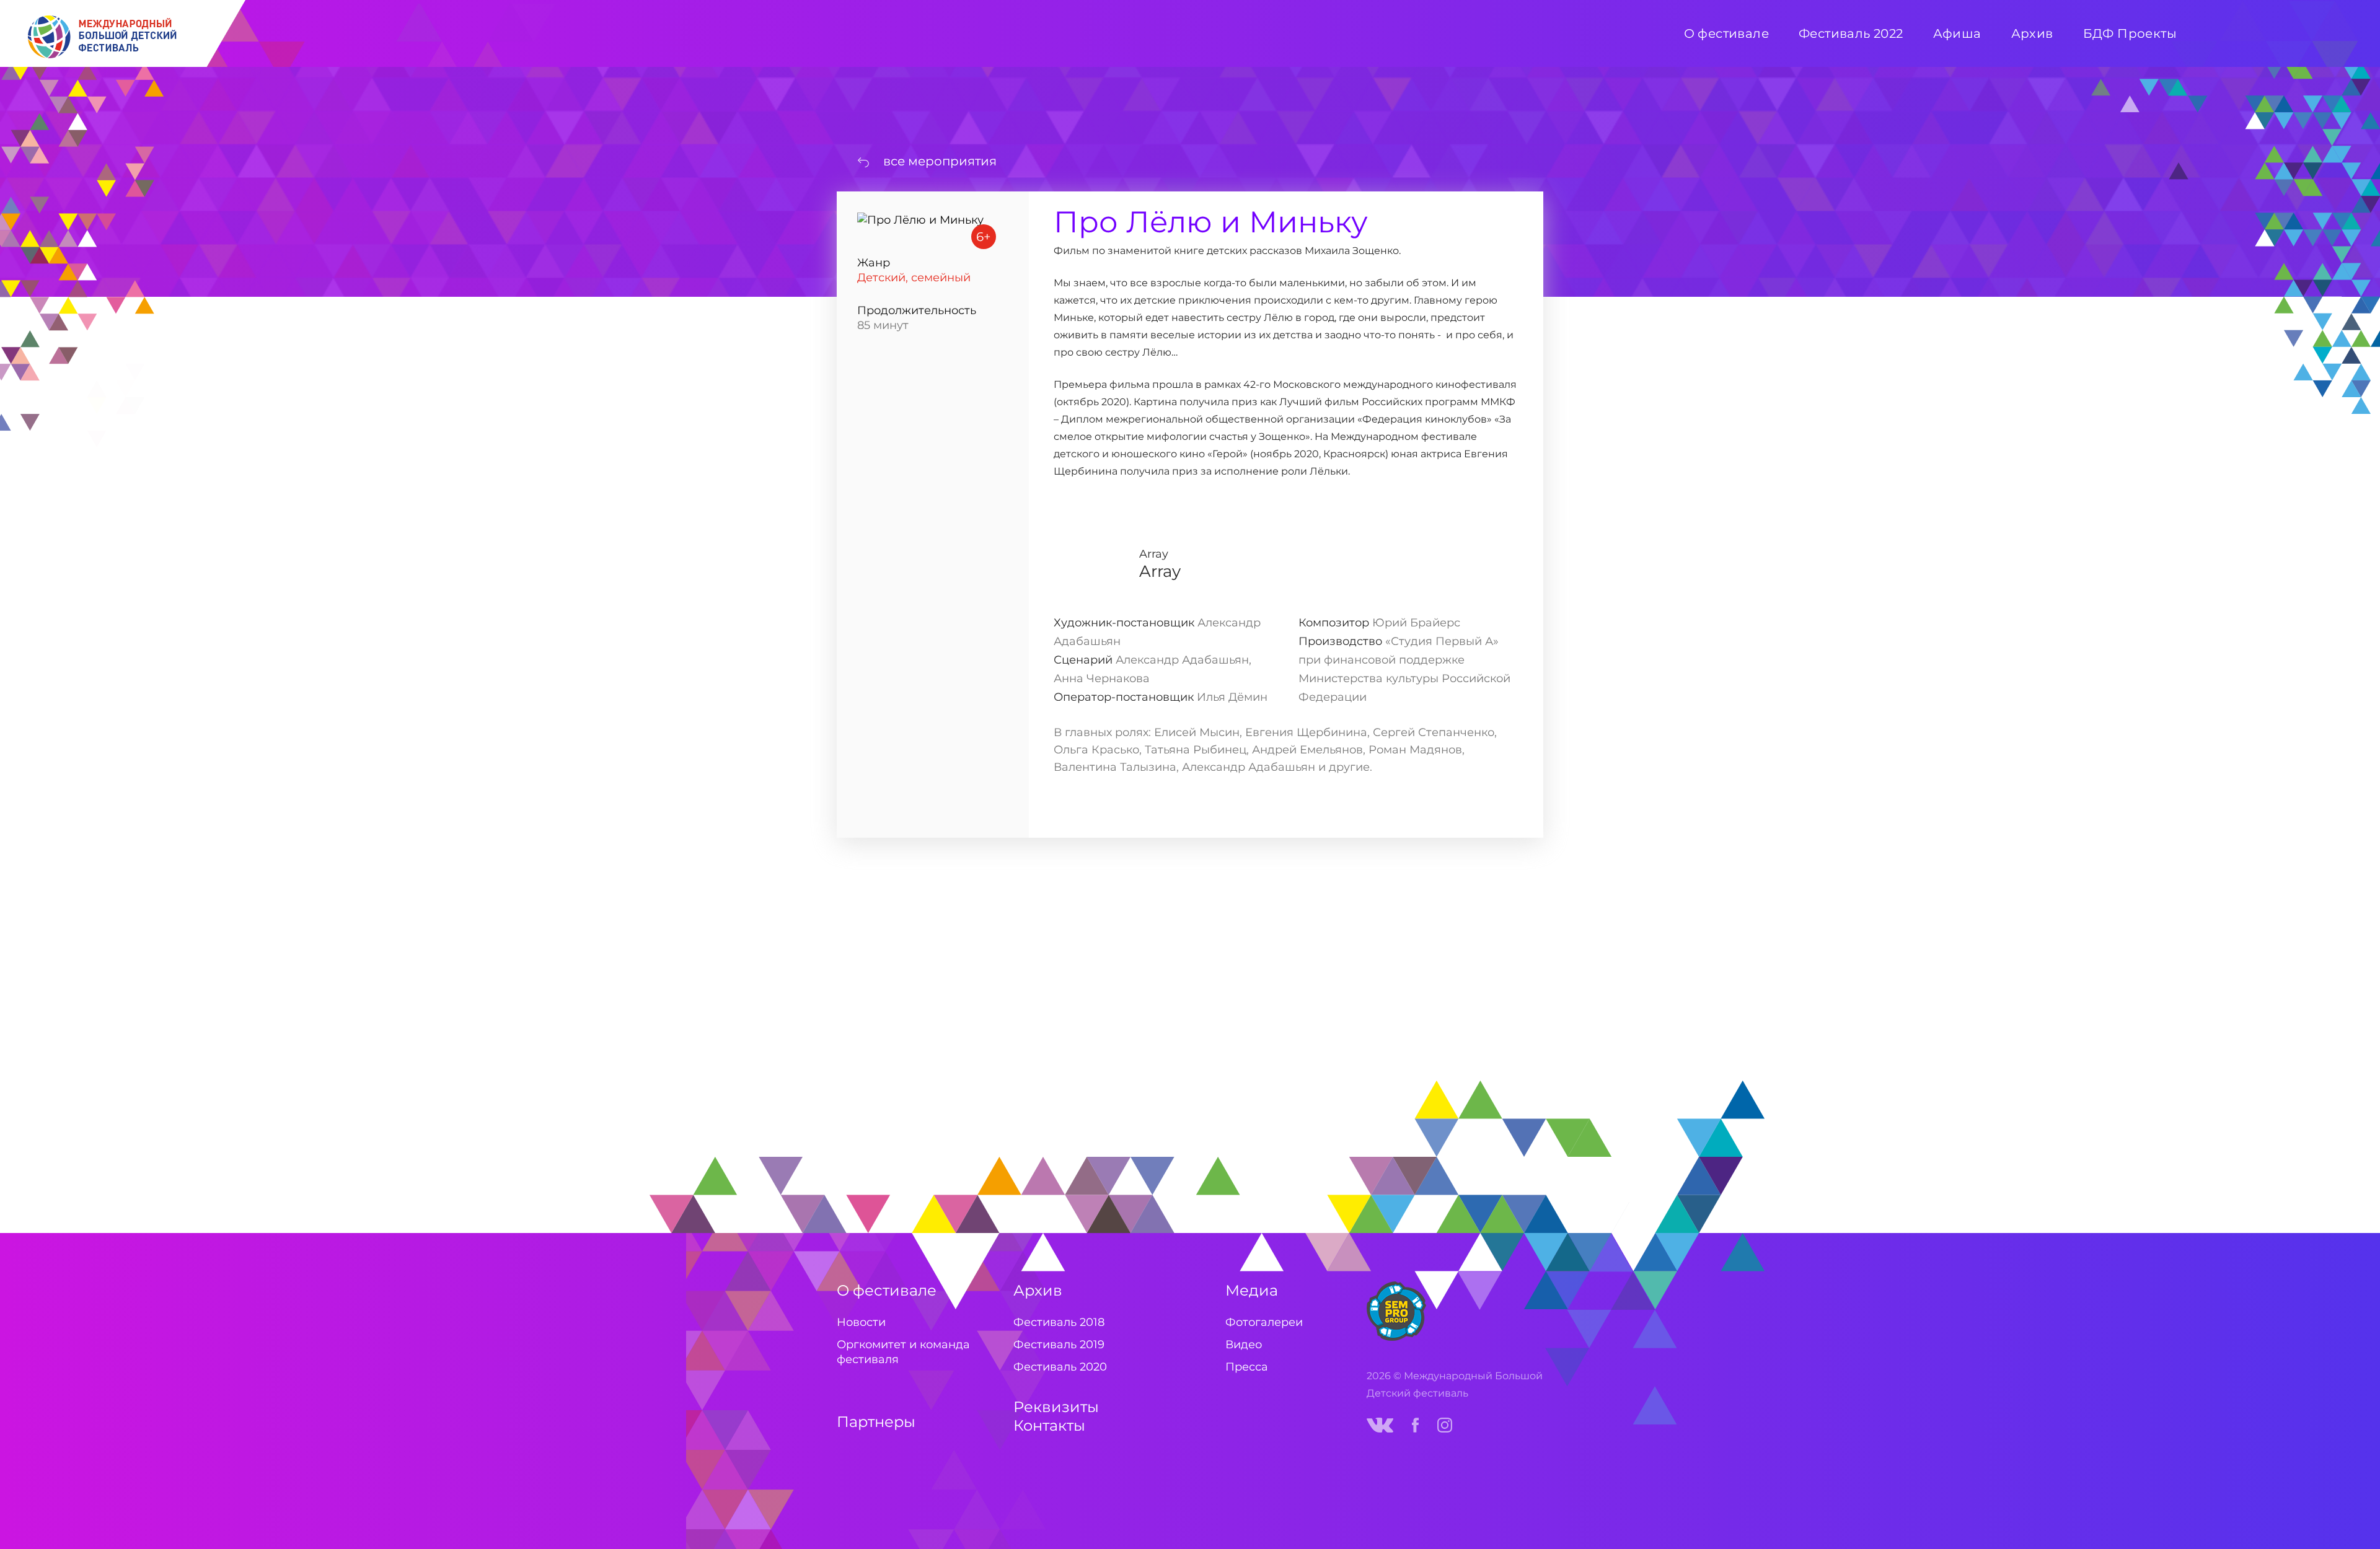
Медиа (1252, 1290)
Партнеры (876, 1422)
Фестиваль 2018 (1059, 1322)
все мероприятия (940, 161)
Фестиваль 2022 (1851, 33)
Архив (1038, 1290)
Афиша (1957, 33)
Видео (1244, 1345)
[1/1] (917, 963)
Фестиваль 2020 (1060, 1367)
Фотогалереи (1264, 1322)
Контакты (1049, 1425)
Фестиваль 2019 (1059, 1345)
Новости (861, 1322)
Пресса (1247, 1367)
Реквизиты (1056, 1407)
